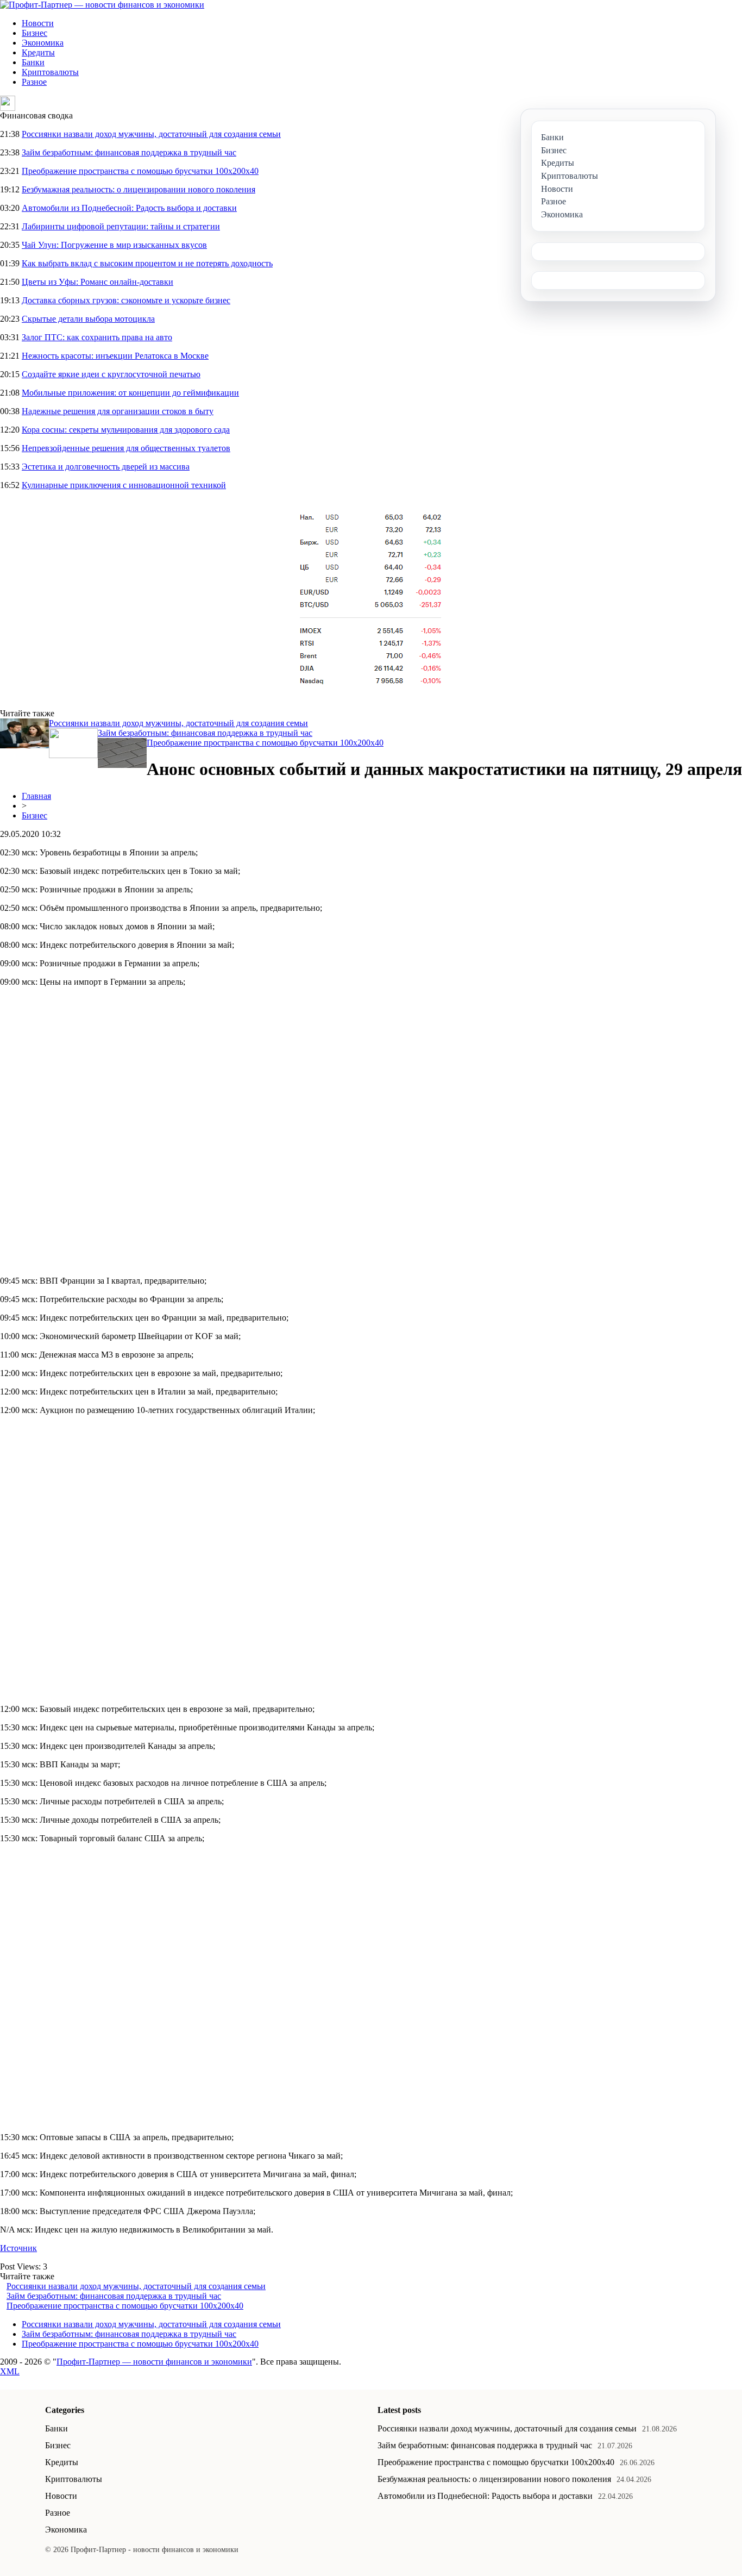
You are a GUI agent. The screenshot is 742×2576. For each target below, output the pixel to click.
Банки (33, 62)
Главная (36, 796)
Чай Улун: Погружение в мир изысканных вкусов (114, 245)
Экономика (43, 43)
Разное (34, 82)
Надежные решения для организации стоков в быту (118, 411)
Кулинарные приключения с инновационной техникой (124, 485)
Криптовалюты (50, 72)
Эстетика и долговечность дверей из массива (106, 467)
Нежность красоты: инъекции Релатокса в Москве (115, 356)
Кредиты (38, 52)
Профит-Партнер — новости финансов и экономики (154, 2362)
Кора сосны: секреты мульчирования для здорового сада (126, 430)
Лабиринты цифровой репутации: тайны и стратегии (121, 226)
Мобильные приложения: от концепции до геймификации (130, 393)
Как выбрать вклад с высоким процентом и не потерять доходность (147, 263)
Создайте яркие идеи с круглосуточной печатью (111, 374)
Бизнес (34, 33)
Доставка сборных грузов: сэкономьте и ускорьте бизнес (126, 300)
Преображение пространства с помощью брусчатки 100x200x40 (140, 171)
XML (10, 2371)
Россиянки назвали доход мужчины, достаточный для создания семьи (151, 134)
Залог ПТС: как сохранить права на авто (97, 337)
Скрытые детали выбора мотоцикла (88, 319)
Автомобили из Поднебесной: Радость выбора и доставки (129, 208)
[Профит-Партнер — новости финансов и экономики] (102, 5)
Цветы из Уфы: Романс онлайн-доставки (98, 282)
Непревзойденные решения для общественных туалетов (126, 448)
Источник (18, 2248)
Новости (38, 23)
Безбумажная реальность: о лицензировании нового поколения (139, 189)
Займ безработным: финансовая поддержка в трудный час (129, 152)
